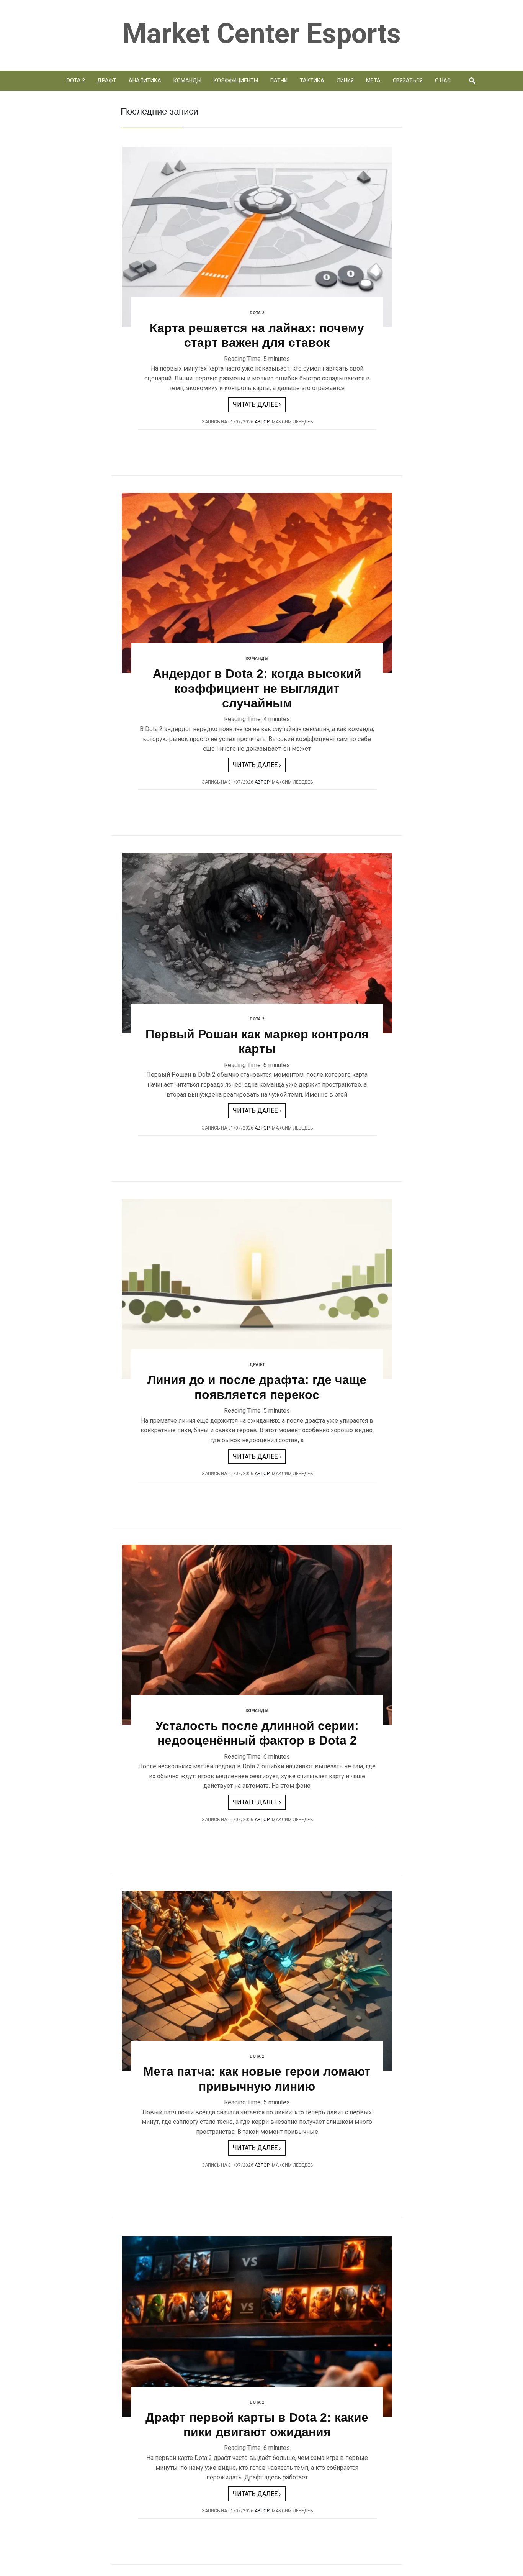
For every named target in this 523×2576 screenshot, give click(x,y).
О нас (443, 80)
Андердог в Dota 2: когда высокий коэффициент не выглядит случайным (257, 688)
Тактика (312, 80)
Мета (373, 80)
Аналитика (145, 80)
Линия (345, 80)
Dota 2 (76, 80)
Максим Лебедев (293, 422)
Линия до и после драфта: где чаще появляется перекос (257, 1387)
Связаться (408, 80)
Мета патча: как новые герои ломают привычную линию (257, 2079)
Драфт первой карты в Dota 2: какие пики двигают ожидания (257, 2425)
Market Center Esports (261, 34)
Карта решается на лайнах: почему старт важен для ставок (257, 335)
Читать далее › (257, 404)
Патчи (279, 80)
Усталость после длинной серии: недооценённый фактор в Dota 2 (257, 1733)
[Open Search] (472, 81)
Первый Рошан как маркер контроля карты (257, 1041)
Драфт (107, 80)
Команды (187, 80)
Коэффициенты (236, 80)
